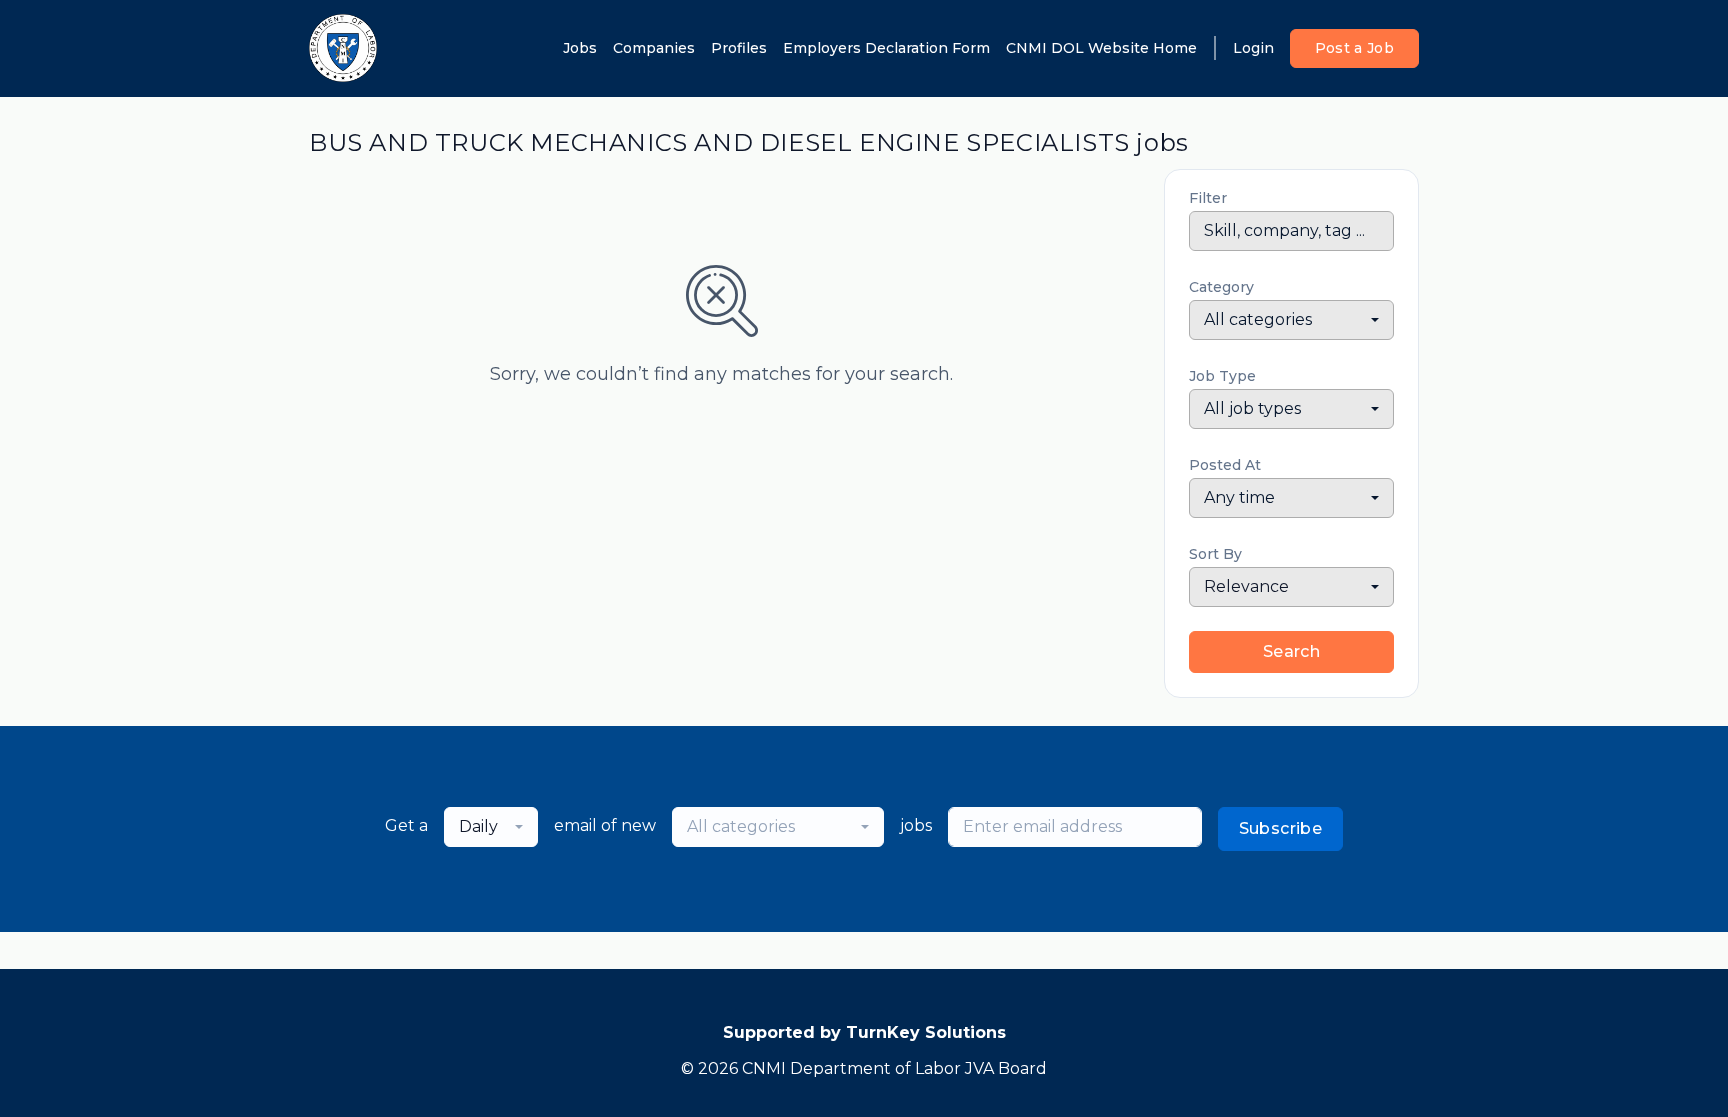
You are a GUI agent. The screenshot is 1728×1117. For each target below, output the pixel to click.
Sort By (1215, 554)
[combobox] (1291, 320)
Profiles (739, 48)
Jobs (580, 48)
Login (1253, 48)
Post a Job (1355, 48)
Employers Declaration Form (886, 48)
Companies (654, 48)
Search (1291, 651)
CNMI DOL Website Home (1101, 48)
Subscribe (1281, 828)
